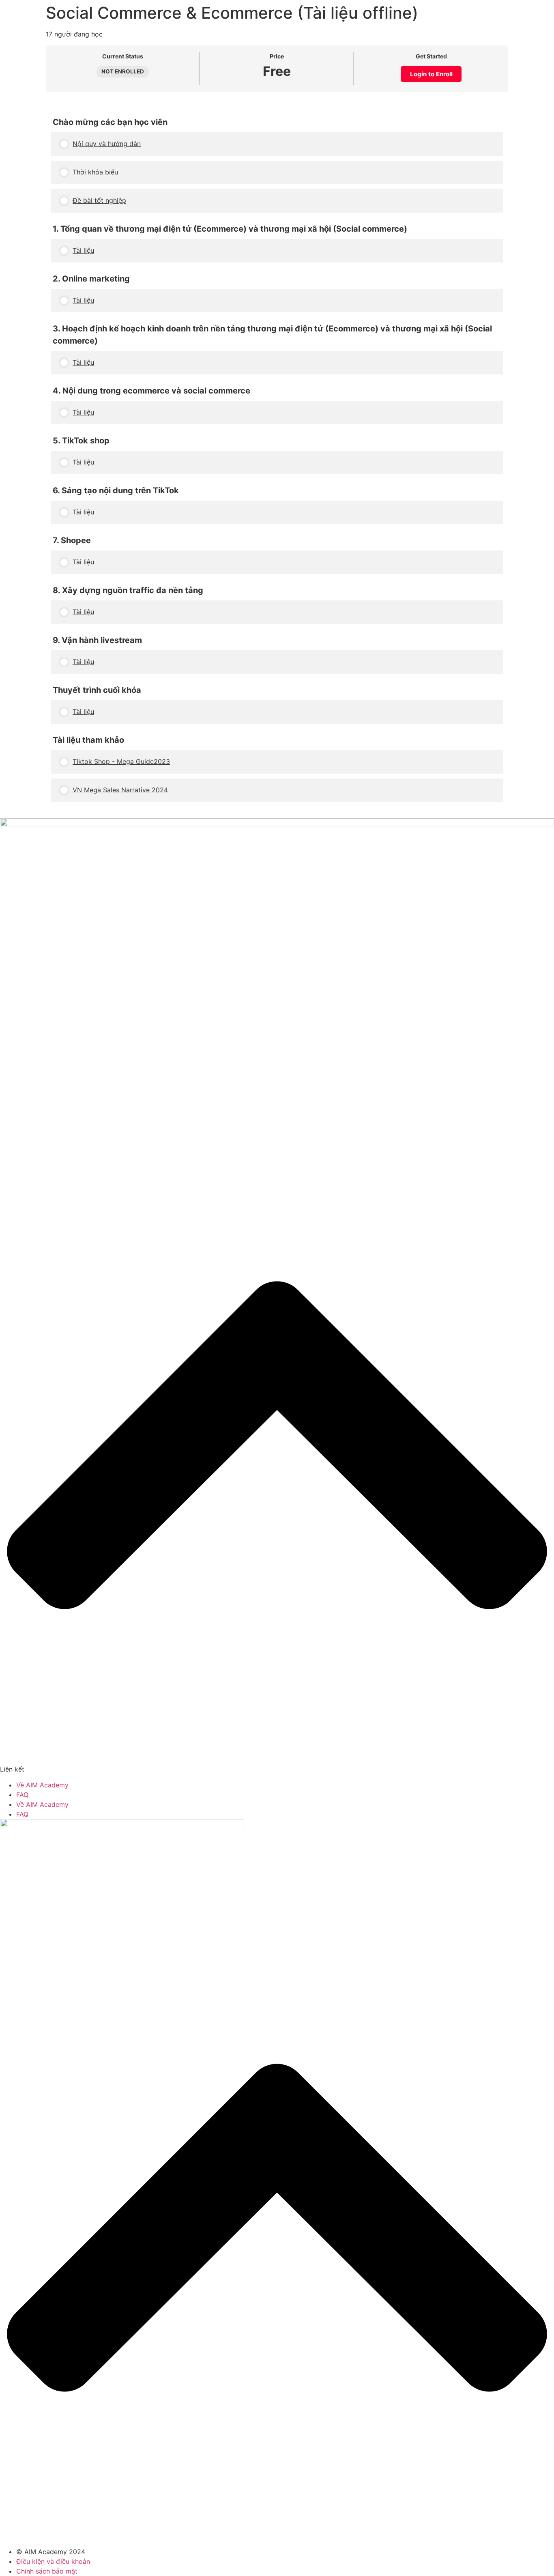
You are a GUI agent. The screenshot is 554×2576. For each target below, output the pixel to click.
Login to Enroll (431, 74)
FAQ (22, 1795)
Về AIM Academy (42, 1785)
